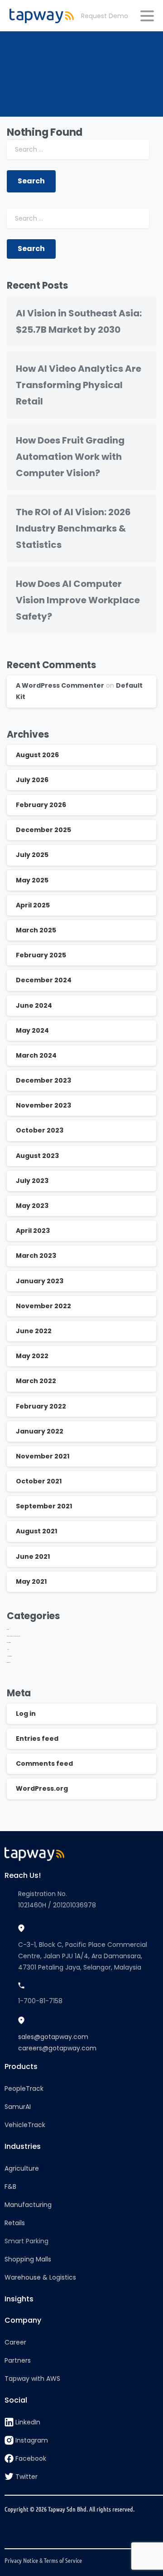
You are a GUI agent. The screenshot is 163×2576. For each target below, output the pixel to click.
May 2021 (31, 1581)
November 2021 (43, 1456)
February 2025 (41, 955)
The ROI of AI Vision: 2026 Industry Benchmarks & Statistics (73, 528)
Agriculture (22, 2168)
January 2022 (40, 1431)
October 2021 (39, 1481)
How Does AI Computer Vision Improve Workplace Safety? (78, 600)
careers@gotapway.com (57, 2048)
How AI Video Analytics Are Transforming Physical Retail (79, 385)
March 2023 (36, 1256)
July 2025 (32, 855)
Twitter (26, 2477)
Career (15, 2342)
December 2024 (44, 980)
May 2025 (32, 880)
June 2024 (34, 1005)
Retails (15, 2223)
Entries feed (37, 1739)
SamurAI (18, 2107)
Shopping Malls (28, 2259)
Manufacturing (28, 2205)
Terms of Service (63, 2560)
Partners (18, 2360)
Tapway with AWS (32, 2379)
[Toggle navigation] (147, 16)
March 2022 (36, 1381)
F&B (10, 2187)
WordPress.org (42, 1788)
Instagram (32, 2440)
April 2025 (33, 905)
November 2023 (43, 1105)
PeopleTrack (24, 2088)
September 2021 (44, 1506)
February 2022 (41, 1406)
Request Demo (105, 16)
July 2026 (32, 780)
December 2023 (43, 1080)
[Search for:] (78, 150)
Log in (26, 1714)
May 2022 (32, 1356)
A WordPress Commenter (60, 685)
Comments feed (44, 1763)
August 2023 (37, 1156)
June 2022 (34, 1331)
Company (23, 2320)
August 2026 (37, 755)
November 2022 (43, 1306)
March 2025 (36, 930)
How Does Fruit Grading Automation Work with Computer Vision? (70, 457)
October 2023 (40, 1130)
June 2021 (33, 1556)
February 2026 (41, 805)
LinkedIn (28, 2422)
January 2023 (40, 1281)
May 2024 (32, 1030)
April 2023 (33, 1231)
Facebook (31, 2458)
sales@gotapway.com (53, 2037)
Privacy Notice (21, 2560)
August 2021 (36, 1531)
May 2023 (32, 1206)
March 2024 (36, 1055)
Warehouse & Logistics (40, 2277)
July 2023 (32, 1181)
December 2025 (43, 830)
